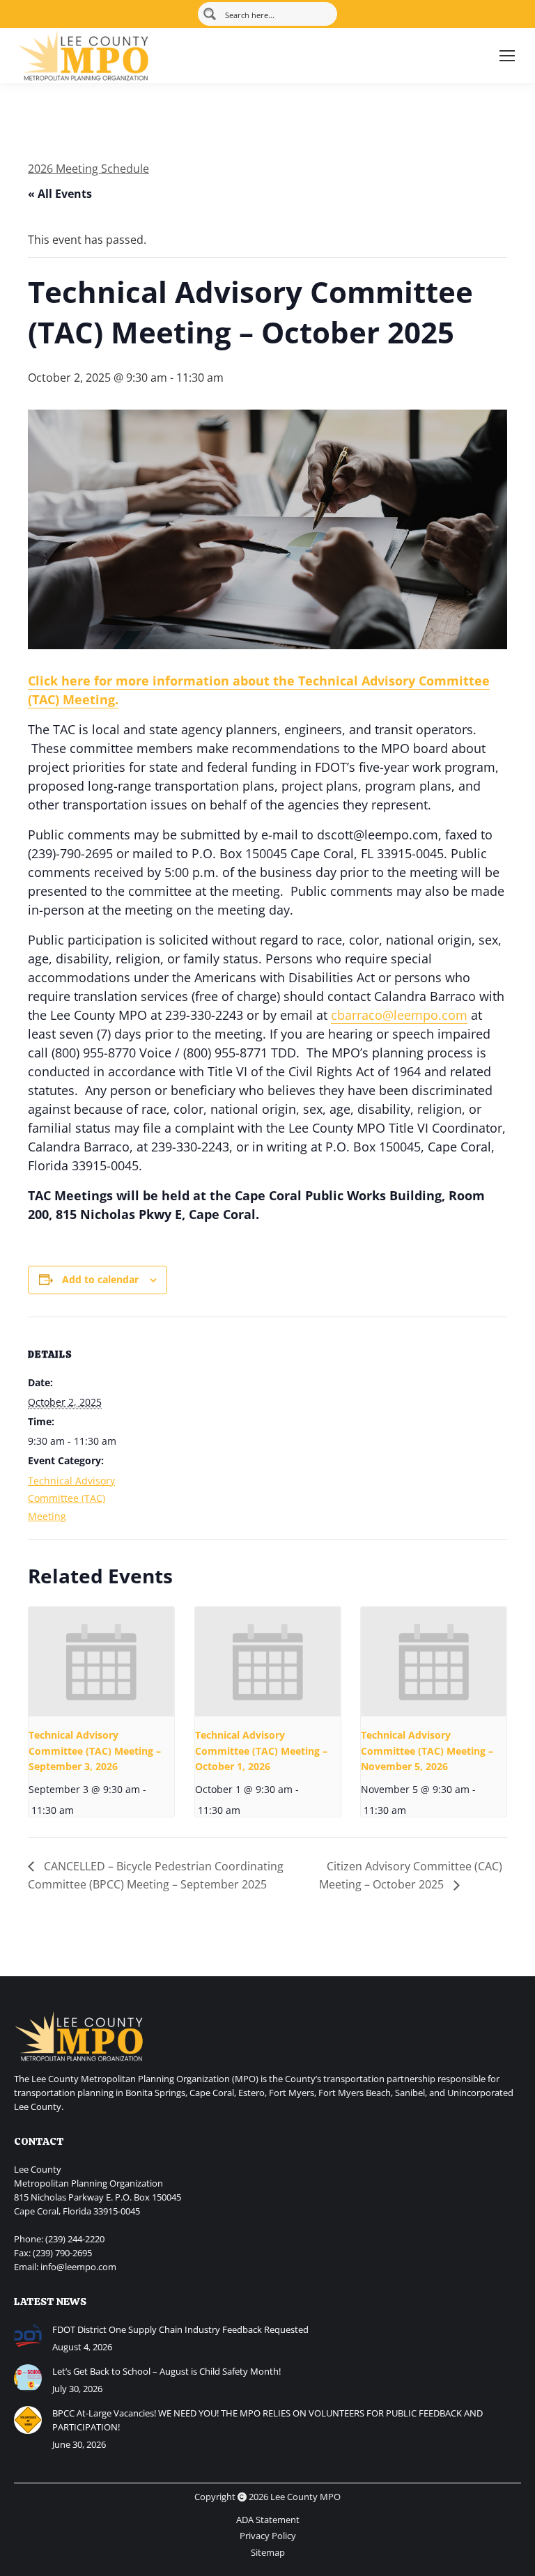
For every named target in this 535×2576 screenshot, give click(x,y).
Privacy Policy (268, 2536)
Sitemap (268, 2552)
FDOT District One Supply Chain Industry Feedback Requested (180, 2329)
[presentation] (101, 1662)
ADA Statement (268, 2520)
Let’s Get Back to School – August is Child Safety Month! (166, 2371)
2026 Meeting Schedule (88, 169)
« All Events (60, 194)
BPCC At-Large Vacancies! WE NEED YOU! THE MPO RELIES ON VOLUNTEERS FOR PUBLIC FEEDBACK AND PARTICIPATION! (267, 2420)
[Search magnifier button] (210, 14)
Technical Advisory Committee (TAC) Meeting (71, 1498)
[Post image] (28, 2336)
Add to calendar (100, 1279)
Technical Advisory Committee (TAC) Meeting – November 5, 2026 (427, 1751)
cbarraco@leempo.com (399, 1015)
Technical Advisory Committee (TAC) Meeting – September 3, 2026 (95, 1751)
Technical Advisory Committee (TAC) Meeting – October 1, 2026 (261, 1751)
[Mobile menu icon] (507, 56)
